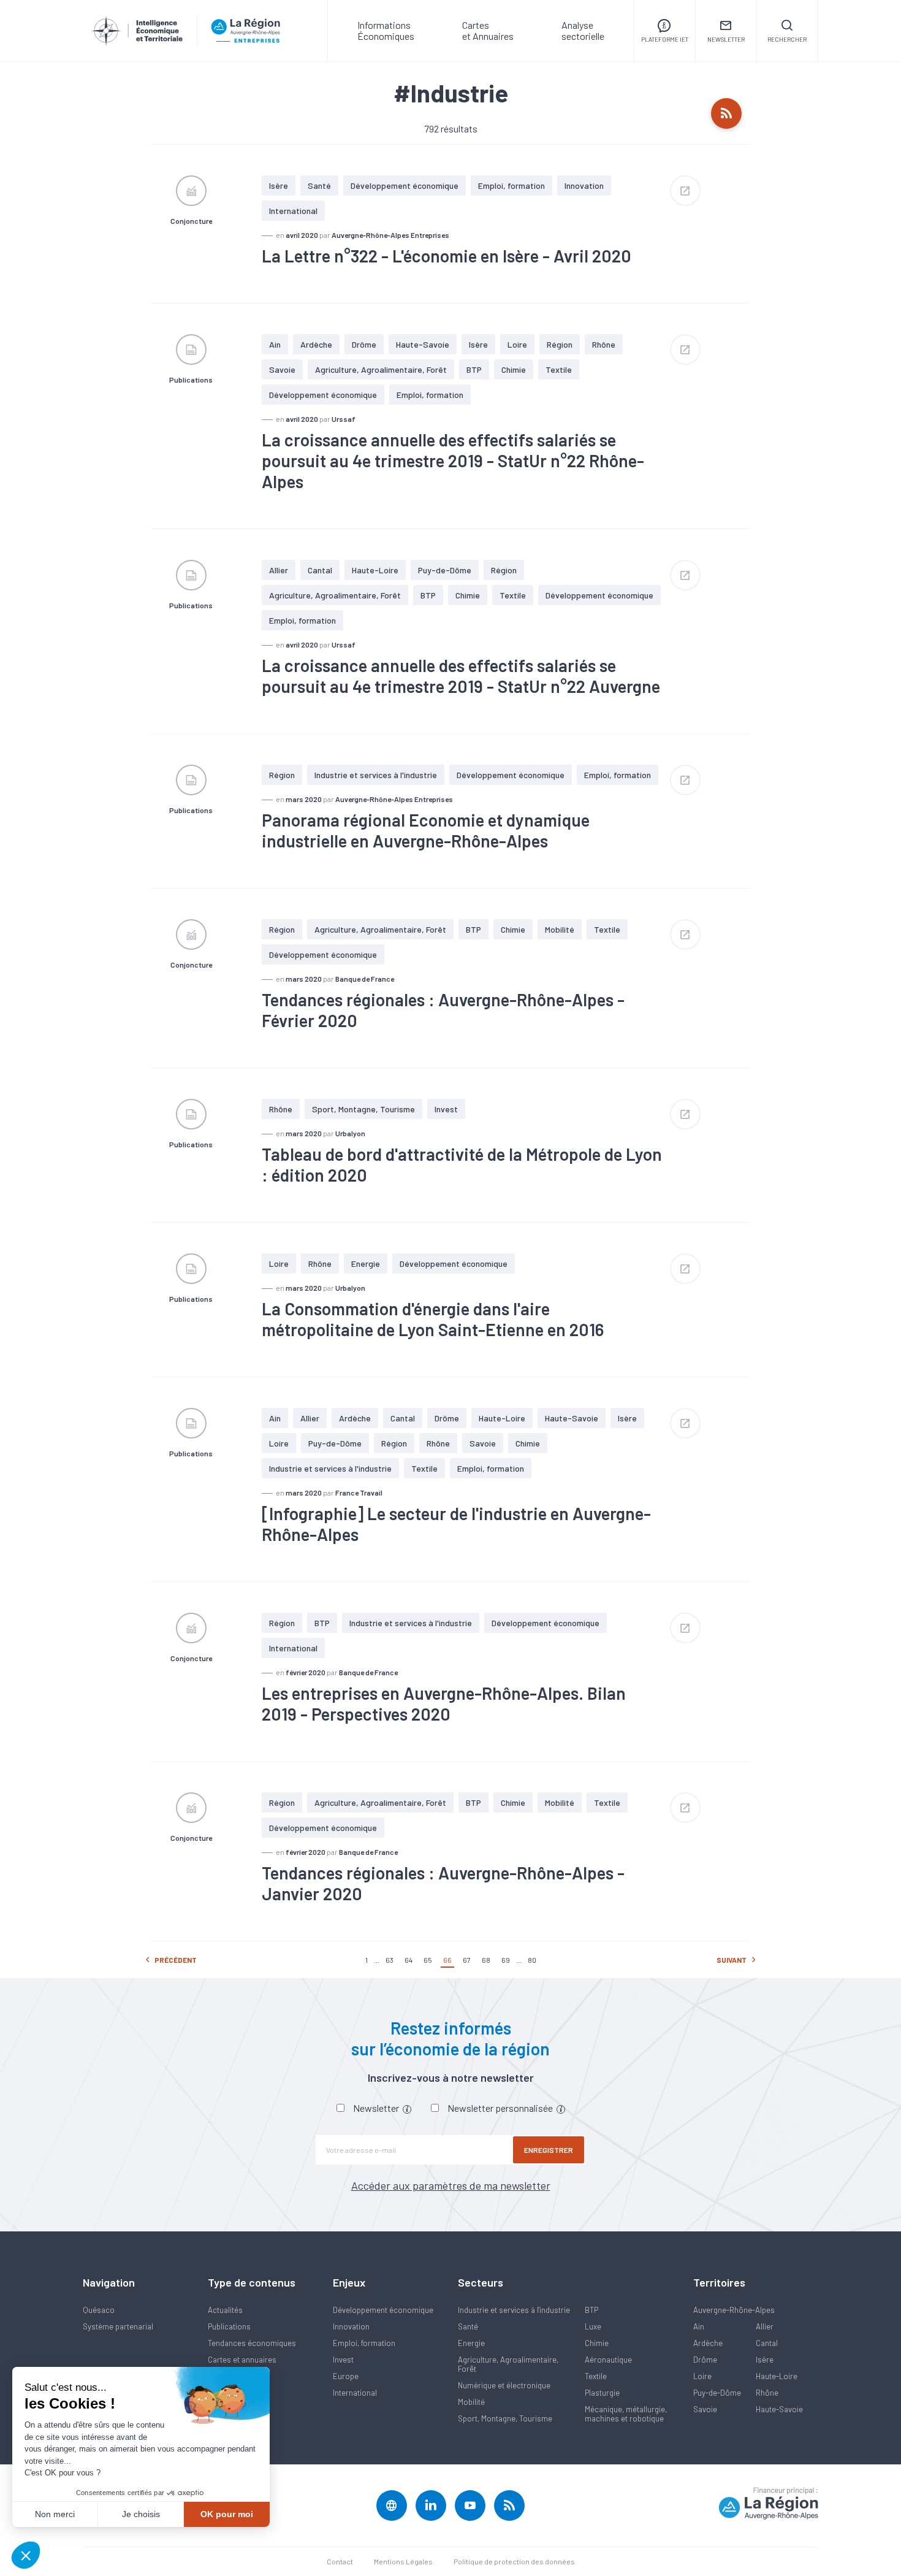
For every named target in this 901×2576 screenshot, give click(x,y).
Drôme (364, 344)
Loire (517, 344)
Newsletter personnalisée (501, 2108)
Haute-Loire (375, 570)
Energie (366, 1263)
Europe (346, 2376)
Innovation (584, 185)
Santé (319, 185)
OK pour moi (227, 2514)
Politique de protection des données (514, 2561)
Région (560, 344)
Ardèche (316, 344)
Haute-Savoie (423, 344)
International (293, 211)
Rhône (604, 344)
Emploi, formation (511, 185)
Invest (446, 1109)
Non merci (55, 2514)
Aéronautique (608, 2360)
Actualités (225, 2310)
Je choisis (141, 2514)
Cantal (320, 570)
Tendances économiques (252, 2343)
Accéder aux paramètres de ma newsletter (451, 2185)
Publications (229, 2326)
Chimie (514, 369)
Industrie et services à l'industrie (376, 775)
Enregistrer (549, 2150)
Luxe (593, 2326)
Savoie (282, 369)
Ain (275, 344)
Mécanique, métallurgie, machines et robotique (626, 2414)
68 (486, 1960)
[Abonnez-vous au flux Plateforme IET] (726, 113)
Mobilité (560, 929)
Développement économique (405, 185)
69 (506, 1960)
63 (390, 1960)
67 (467, 1960)
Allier (279, 570)
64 (409, 1960)
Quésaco (99, 2310)
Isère (279, 185)
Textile (559, 369)
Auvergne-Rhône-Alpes (734, 2310)
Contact (340, 2561)
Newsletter (377, 2108)
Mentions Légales (403, 2561)
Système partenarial (118, 2326)
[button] (26, 2555)
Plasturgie (602, 2393)
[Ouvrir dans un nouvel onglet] (685, 191)
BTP (474, 369)
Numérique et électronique (504, 2385)
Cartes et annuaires (242, 2360)
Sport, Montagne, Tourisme (363, 1109)
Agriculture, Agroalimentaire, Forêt (381, 369)
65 (428, 1960)
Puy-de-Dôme (445, 570)
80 (532, 1960)
